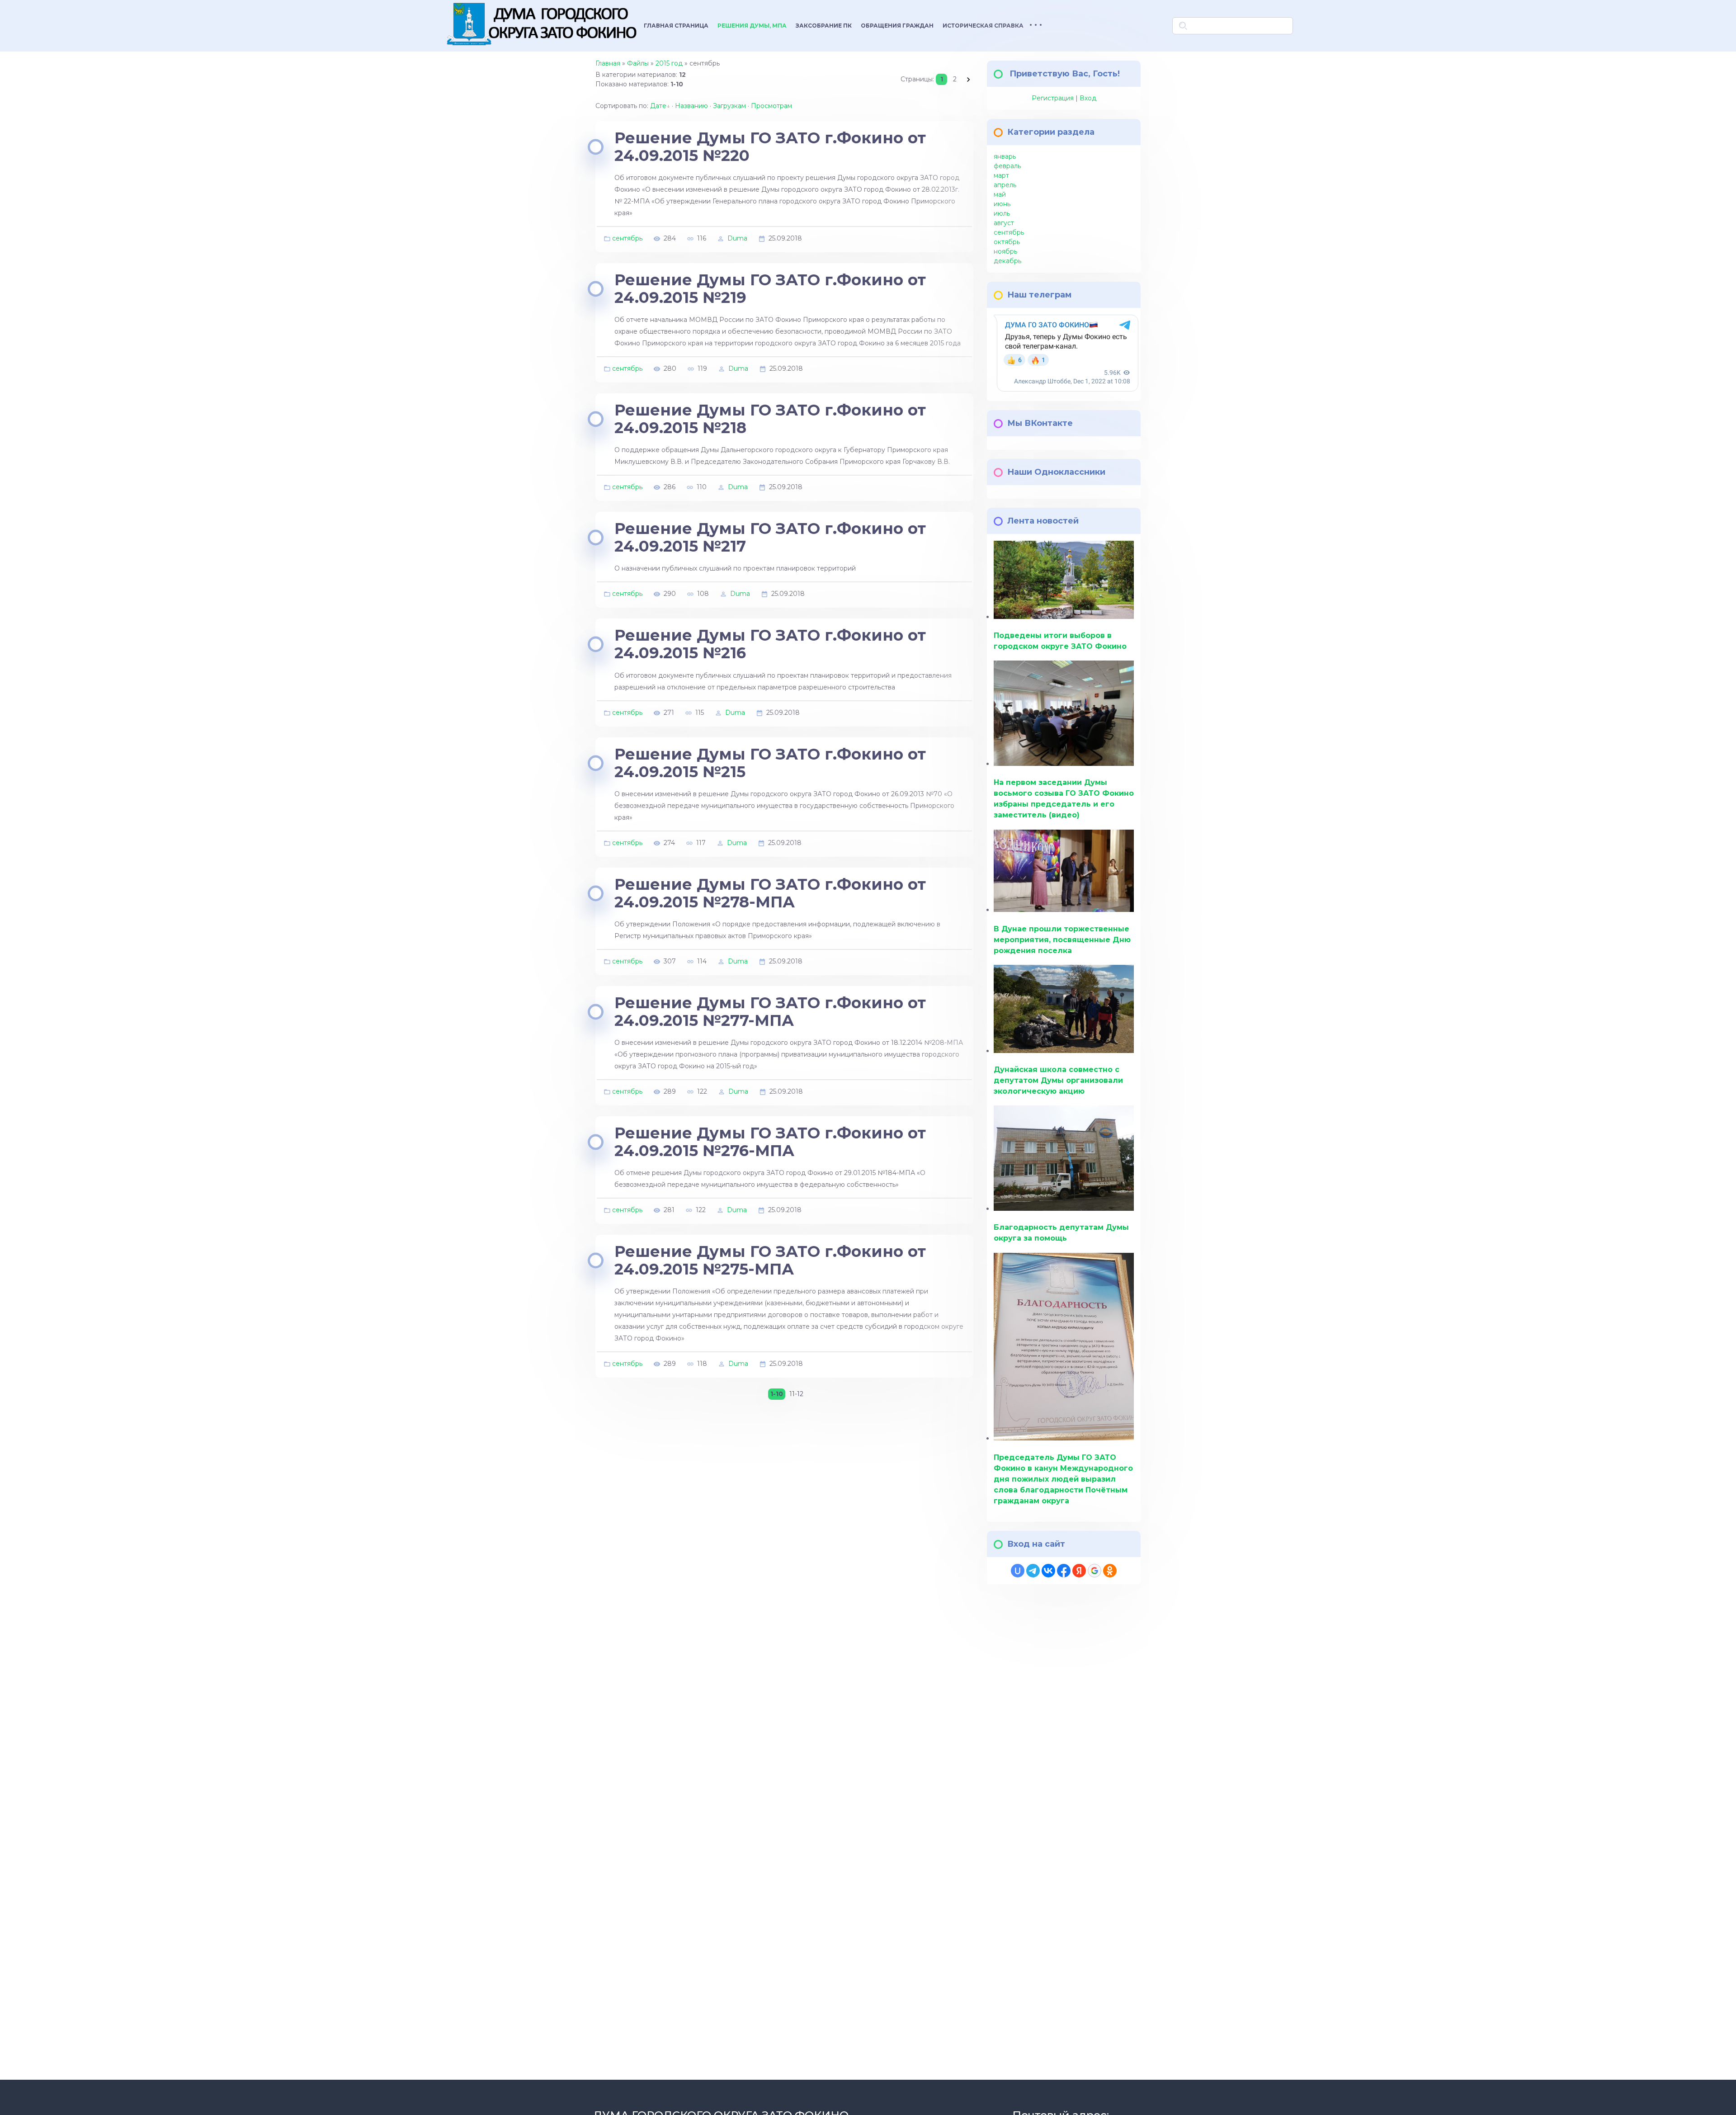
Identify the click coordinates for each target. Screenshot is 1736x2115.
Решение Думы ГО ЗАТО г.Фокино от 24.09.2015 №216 (770, 644)
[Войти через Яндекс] (1079, 1571)
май (1000, 194)
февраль (1007, 166)
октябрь (1007, 242)
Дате (658, 106)
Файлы (638, 63)
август (1004, 223)
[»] (968, 79)
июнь (1002, 204)
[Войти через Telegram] (1033, 1571)
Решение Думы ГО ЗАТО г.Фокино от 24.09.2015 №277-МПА (770, 1012)
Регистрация (1053, 98)
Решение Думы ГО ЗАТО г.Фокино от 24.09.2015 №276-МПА (770, 1142)
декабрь (1007, 261)
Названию (691, 106)
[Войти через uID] (1018, 1571)
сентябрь (627, 238)
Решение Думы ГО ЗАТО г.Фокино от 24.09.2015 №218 (770, 419)
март (1001, 175)
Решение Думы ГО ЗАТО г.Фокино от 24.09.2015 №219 (770, 289)
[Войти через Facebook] (1064, 1571)
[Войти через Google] (1094, 1571)
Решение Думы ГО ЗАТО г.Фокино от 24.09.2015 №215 (770, 763)
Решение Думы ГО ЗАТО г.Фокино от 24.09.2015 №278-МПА (770, 893)
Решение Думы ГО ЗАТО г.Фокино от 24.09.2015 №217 (770, 537)
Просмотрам (771, 106)
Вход (1088, 98)
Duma (737, 238)
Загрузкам (729, 106)
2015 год (669, 63)
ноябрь (1005, 251)
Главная (608, 63)
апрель (1005, 185)
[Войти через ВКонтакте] (1048, 1571)
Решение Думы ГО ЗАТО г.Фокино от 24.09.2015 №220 (770, 147)
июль (1002, 213)
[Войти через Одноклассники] (1110, 1571)
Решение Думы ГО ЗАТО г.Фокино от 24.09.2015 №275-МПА (770, 1260)
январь (1005, 156)
